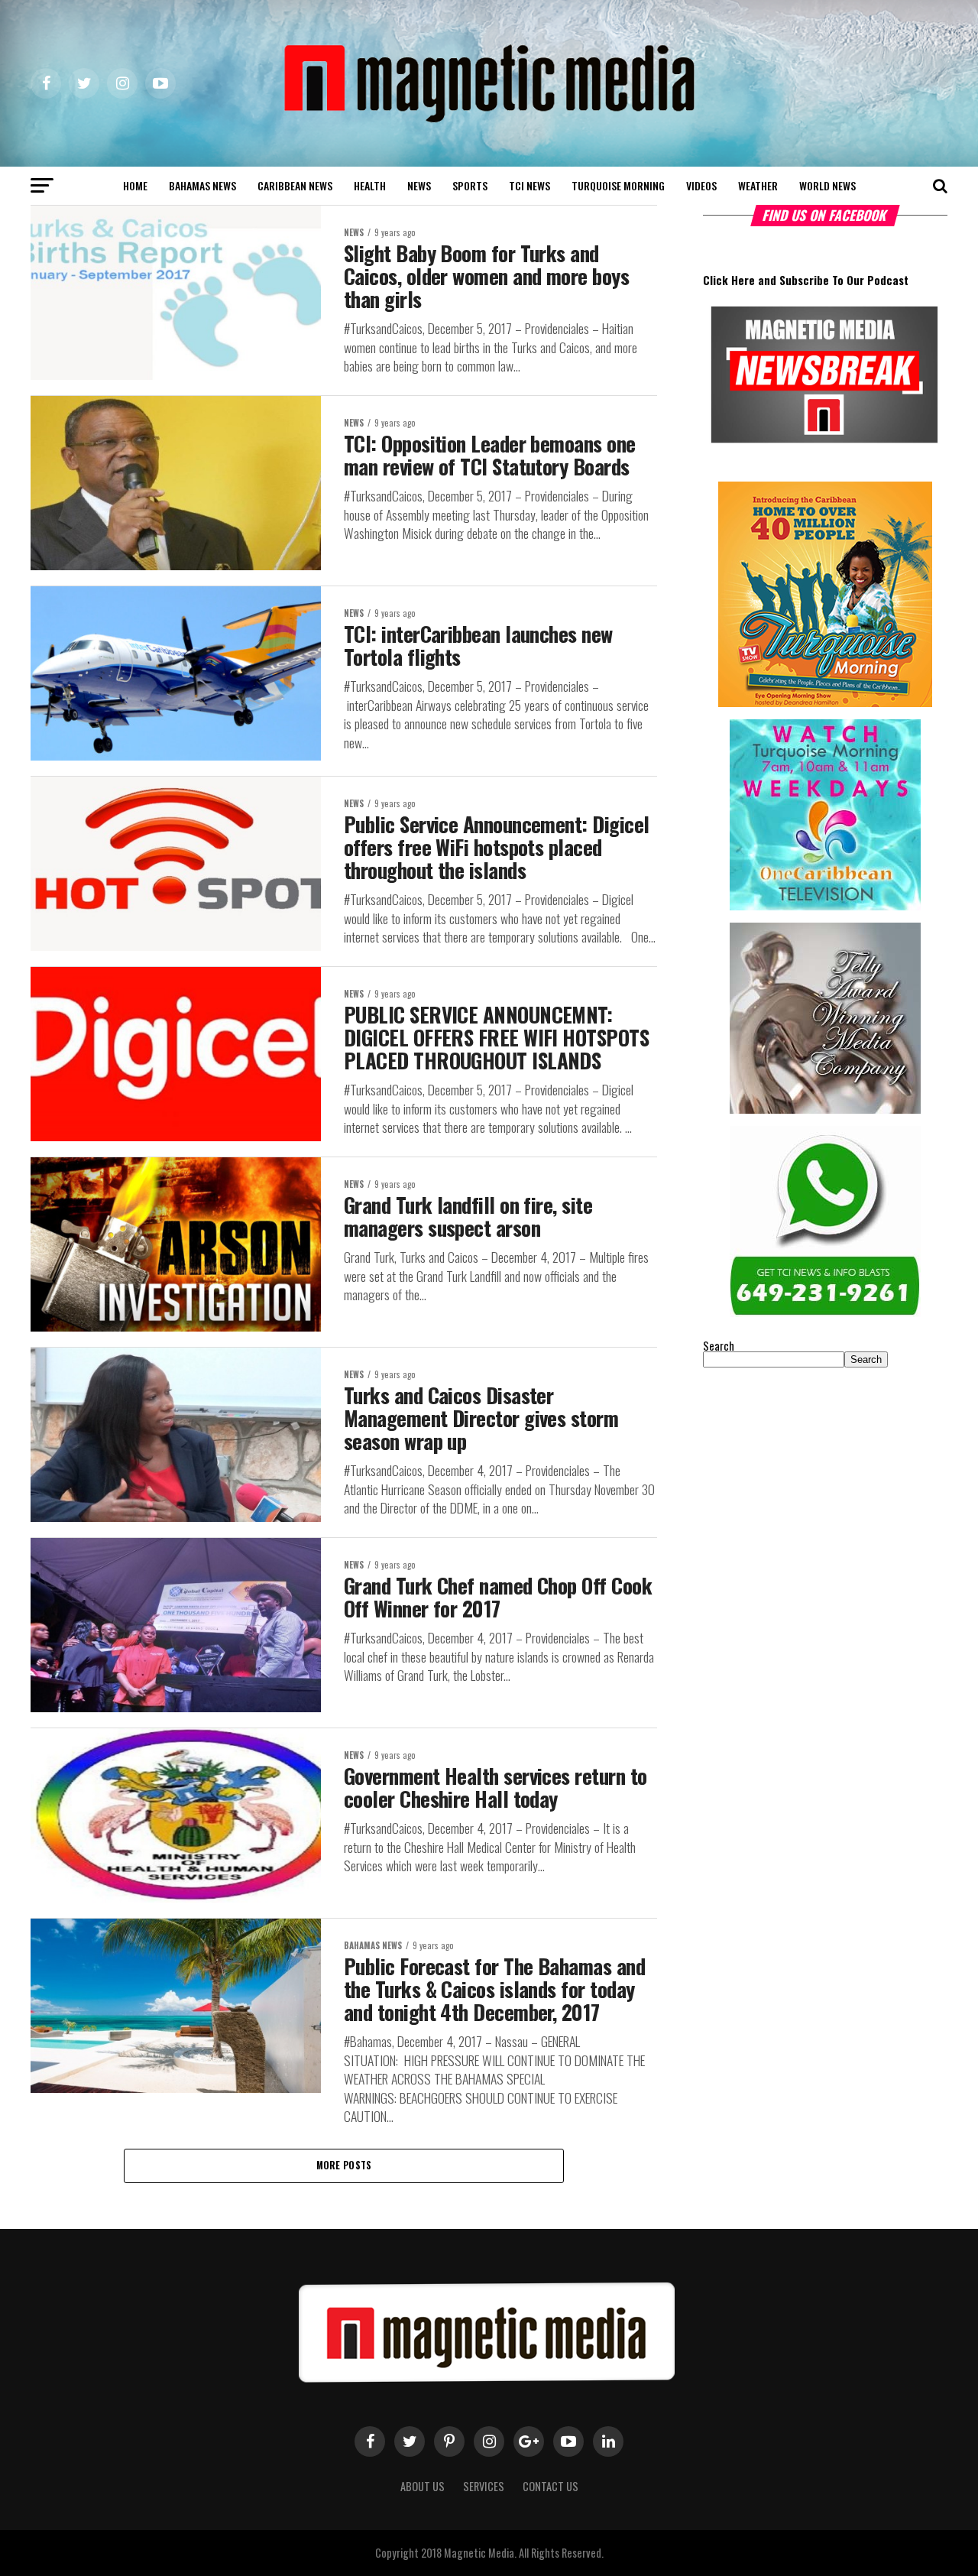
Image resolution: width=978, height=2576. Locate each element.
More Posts (344, 2165)
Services (484, 2486)
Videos (701, 185)
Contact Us (551, 2486)
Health (370, 185)
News (419, 185)
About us (423, 2486)
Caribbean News (295, 185)
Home (135, 185)
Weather (758, 185)
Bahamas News (202, 185)
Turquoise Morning (618, 185)
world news (827, 185)
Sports (470, 185)
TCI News (529, 185)
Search (719, 1346)
